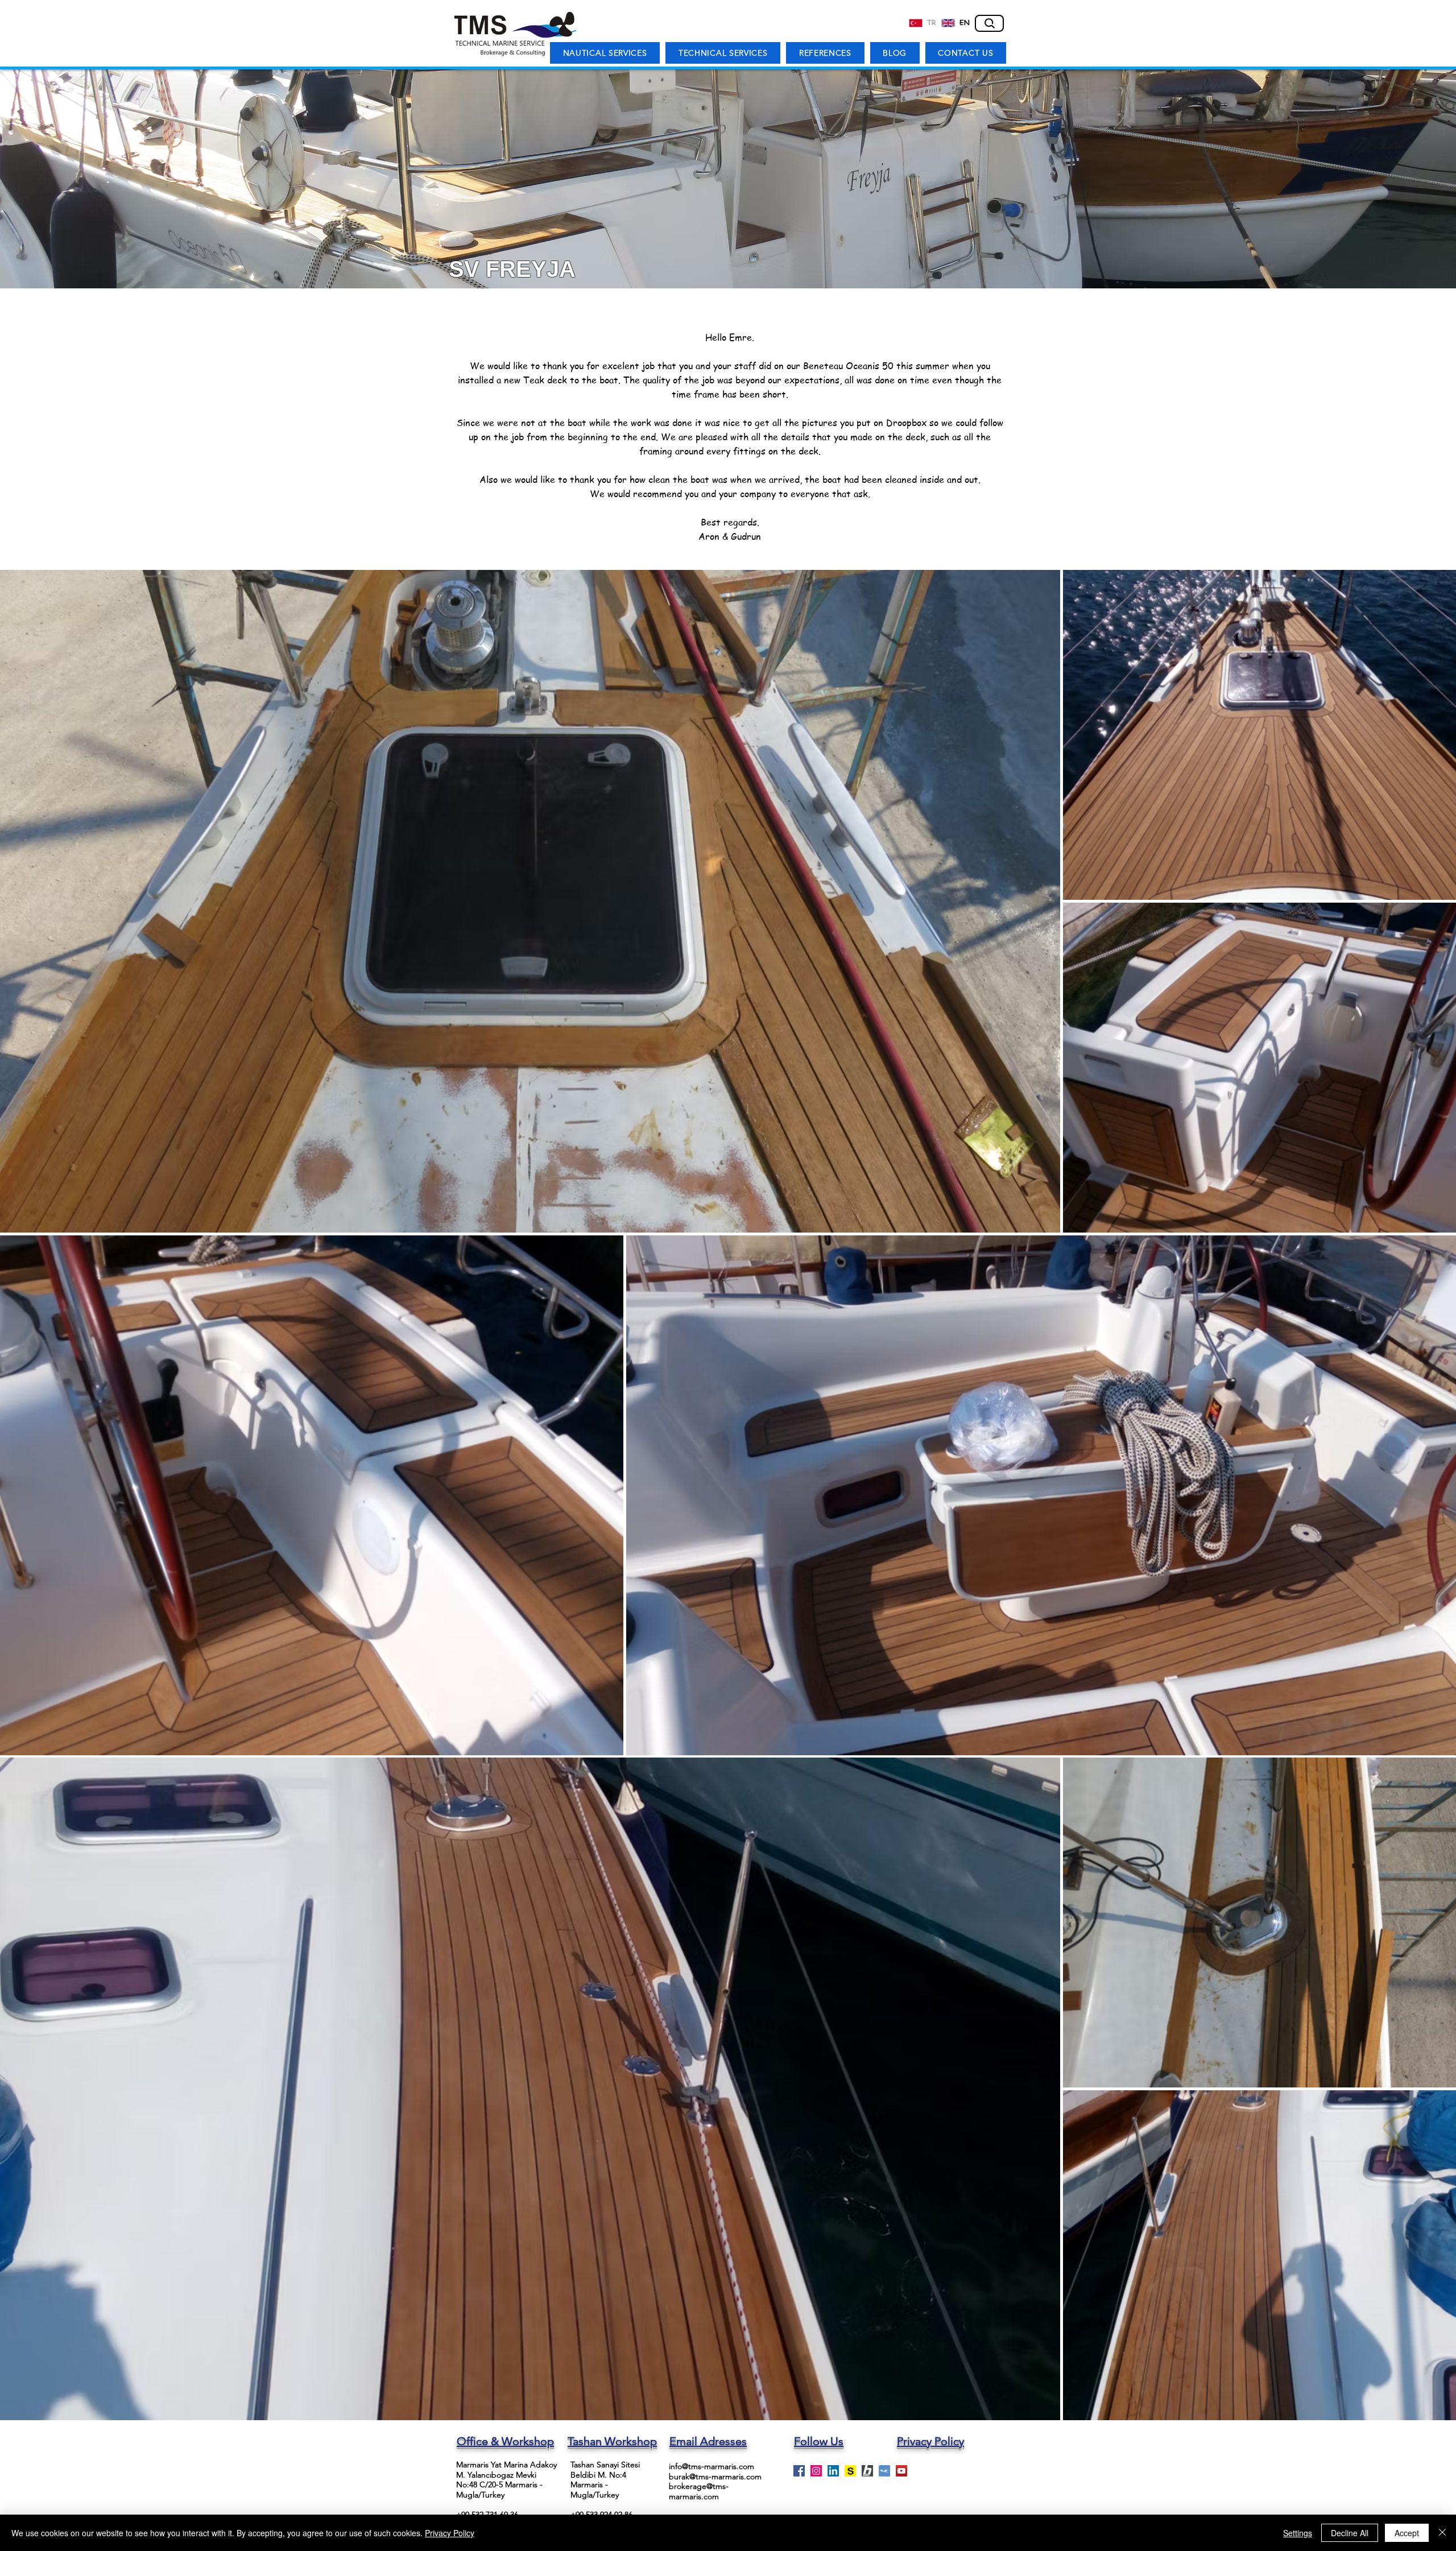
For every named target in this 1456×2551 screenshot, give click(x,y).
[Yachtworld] (884, 2471)
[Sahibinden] (850, 2471)
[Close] (1442, 2533)
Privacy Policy (450, 2533)
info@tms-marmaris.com (712, 2466)
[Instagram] (816, 2471)
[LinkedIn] (833, 2471)
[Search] (989, 23)
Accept (1407, 2533)
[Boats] (867, 2471)
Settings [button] (1298, 2533)
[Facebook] (799, 2471)
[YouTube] (901, 2471)
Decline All (1350, 2533)
